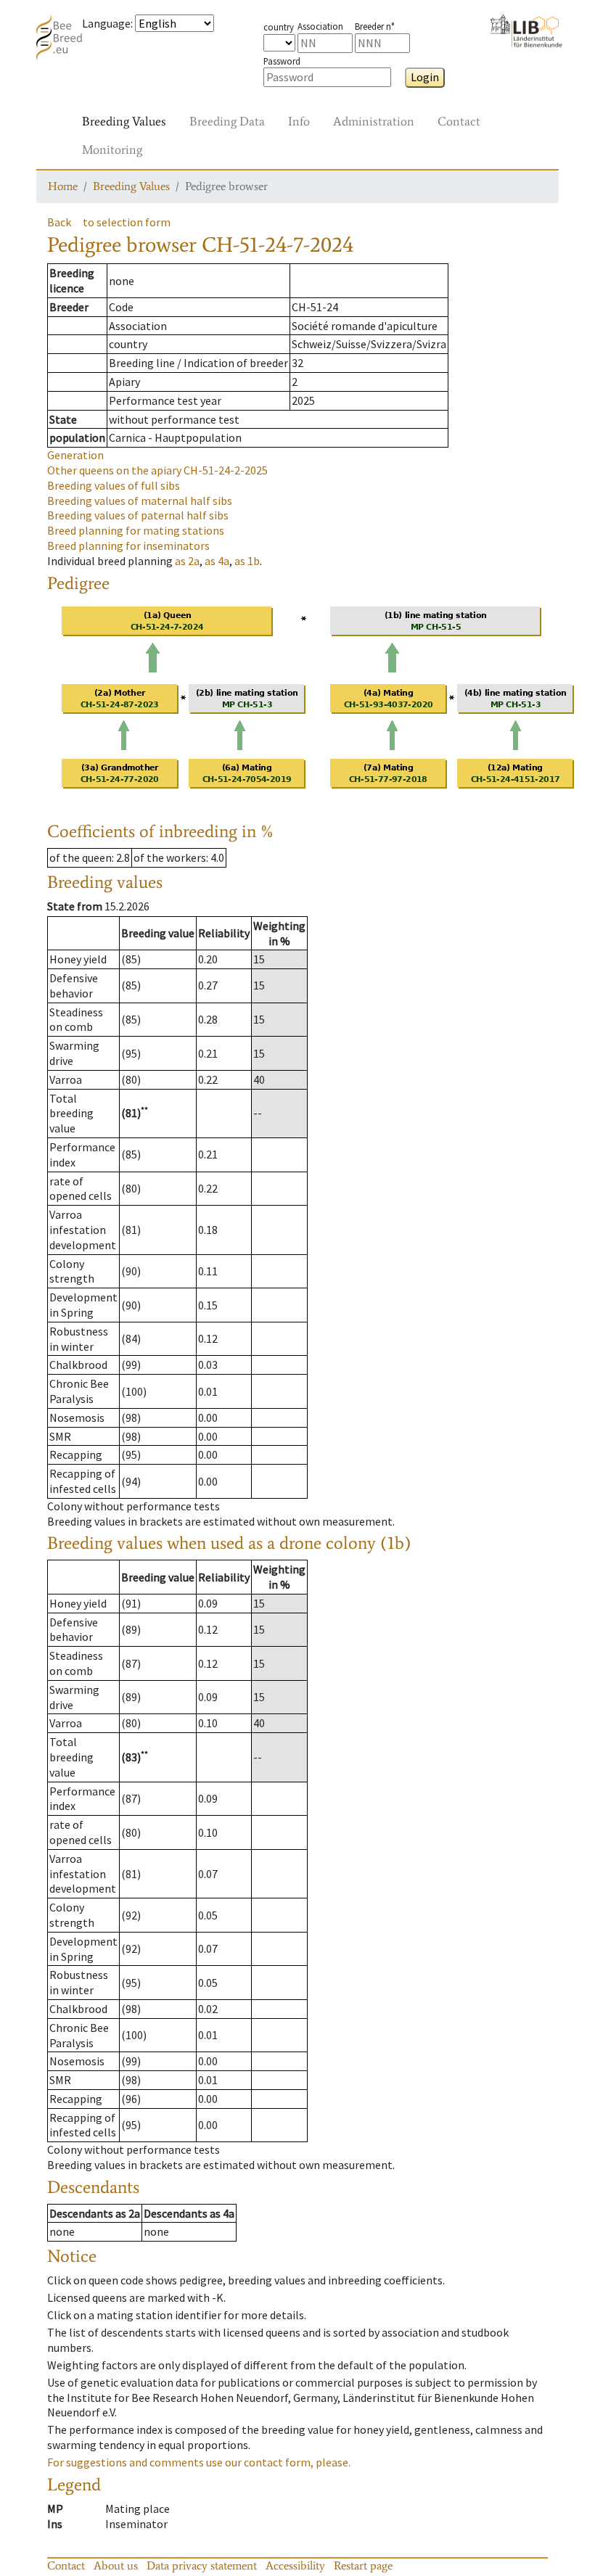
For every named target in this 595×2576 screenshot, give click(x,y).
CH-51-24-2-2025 (157, 470)
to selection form (127, 222)
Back (59, 222)
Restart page (363, 2565)
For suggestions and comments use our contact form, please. (199, 2462)
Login (425, 77)
